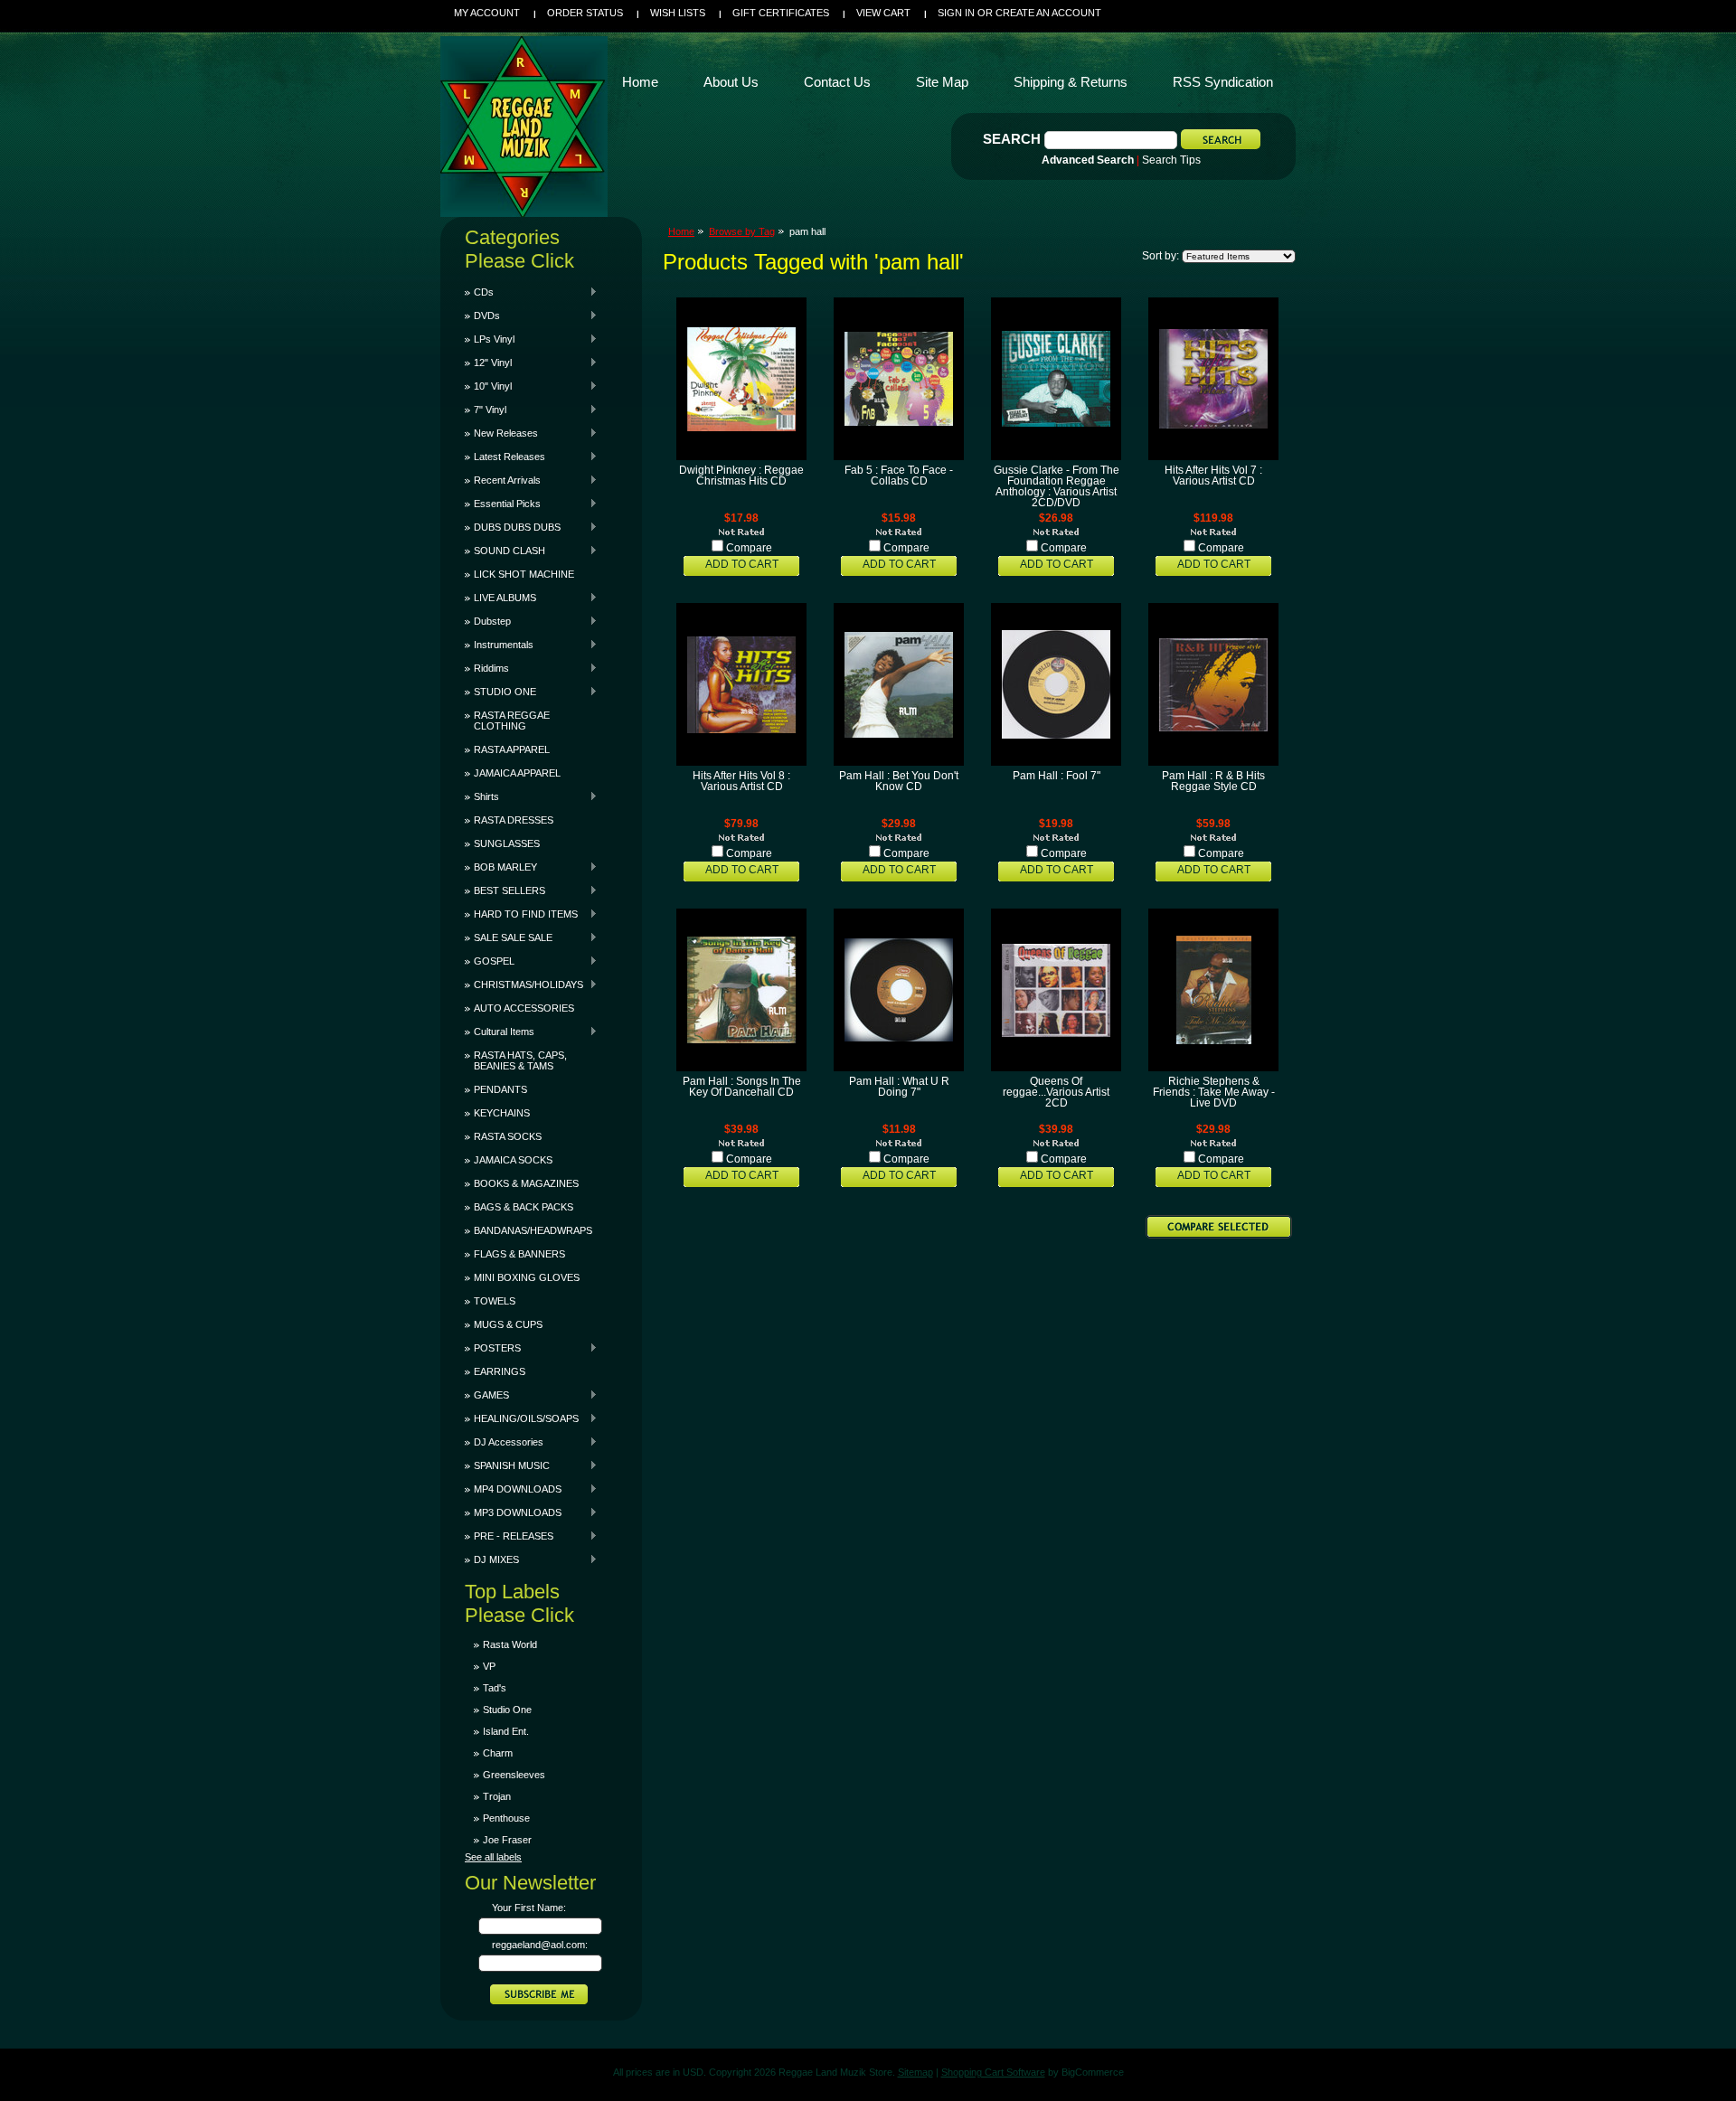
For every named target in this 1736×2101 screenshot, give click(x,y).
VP (489, 1666)
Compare (749, 548)
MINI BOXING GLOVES (527, 1277)
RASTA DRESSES (514, 820)
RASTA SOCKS (508, 1136)
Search (1012, 139)
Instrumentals (499, 645)
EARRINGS (500, 1371)
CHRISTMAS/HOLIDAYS (524, 985)
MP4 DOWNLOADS (513, 1489)
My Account (487, 13)
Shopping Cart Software (993, 2072)
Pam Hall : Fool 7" (1057, 776)
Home (681, 231)
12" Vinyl (488, 363)
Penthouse (506, 1818)
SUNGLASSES (507, 843)
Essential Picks (503, 504)
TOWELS (495, 1301)
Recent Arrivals (503, 480)
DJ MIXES (492, 1559)
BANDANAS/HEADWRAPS (533, 1230)
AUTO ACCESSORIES (524, 1008)
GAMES (487, 1395)
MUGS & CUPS (508, 1324)
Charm (498, 1753)
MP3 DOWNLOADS (513, 1512)
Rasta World (510, 1644)
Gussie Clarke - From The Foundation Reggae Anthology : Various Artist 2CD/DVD (1057, 486)
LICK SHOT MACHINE (524, 574)
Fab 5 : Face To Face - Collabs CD (899, 476)
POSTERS (493, 1348)
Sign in (956, 13)
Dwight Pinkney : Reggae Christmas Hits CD (741, 476)
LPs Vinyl (490, 339)
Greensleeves (514, 1775)
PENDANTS (500, 1089)
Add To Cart (742, 564)
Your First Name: (529, 1908)
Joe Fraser (507, 1840)
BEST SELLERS (505, 890)
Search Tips (1171, 160)
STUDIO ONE (500, 692)
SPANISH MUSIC (507, 1465)
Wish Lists (678, 13)
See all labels (493, 1857)
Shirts (482, 796)
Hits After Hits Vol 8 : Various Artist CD (741, 781)
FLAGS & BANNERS (519, 1254)
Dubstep (488, 621)
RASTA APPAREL (512, 749)
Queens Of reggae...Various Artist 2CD (1056, 1092)
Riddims (487, 668)
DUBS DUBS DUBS (513, 527)
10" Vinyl (488, 386)
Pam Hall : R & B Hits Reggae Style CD (1213, 781)
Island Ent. (506, 1731)
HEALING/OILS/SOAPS (522, 1418)
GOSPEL (490, 961)
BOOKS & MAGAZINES (526, 1183)
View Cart (883, 13)
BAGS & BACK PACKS (524, 1207)
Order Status (585, 13)
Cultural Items (500, 1032)
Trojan (497, 1796)
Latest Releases (505, 457)
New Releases (501, 433)
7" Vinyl (486, 410)
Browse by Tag (742, 231)
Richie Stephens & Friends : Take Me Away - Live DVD (1214, 1092)
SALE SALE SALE (509, 937)
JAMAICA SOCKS (513, 1160)
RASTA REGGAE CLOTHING (512, 721)
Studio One (507, 1710)
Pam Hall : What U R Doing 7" (899, 1087)
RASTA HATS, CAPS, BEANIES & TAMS (520, 1060)
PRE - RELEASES (509, 1536)
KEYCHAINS (502, 1113)
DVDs (482, 316)
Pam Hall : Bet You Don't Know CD (899, 781)
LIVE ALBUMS (500, 598)
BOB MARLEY (501, 867)
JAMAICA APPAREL (517, 773)
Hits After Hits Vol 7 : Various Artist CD (1213, 476)
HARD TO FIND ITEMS (521, 914)
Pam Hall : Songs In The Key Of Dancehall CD (742, 1087)
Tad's (495, 1688)
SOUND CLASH (505, 551)
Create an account (1048, 13)
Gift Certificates (781, 13)
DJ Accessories (504, 1442)
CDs (479, 292)
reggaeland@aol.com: (540, 1945)
